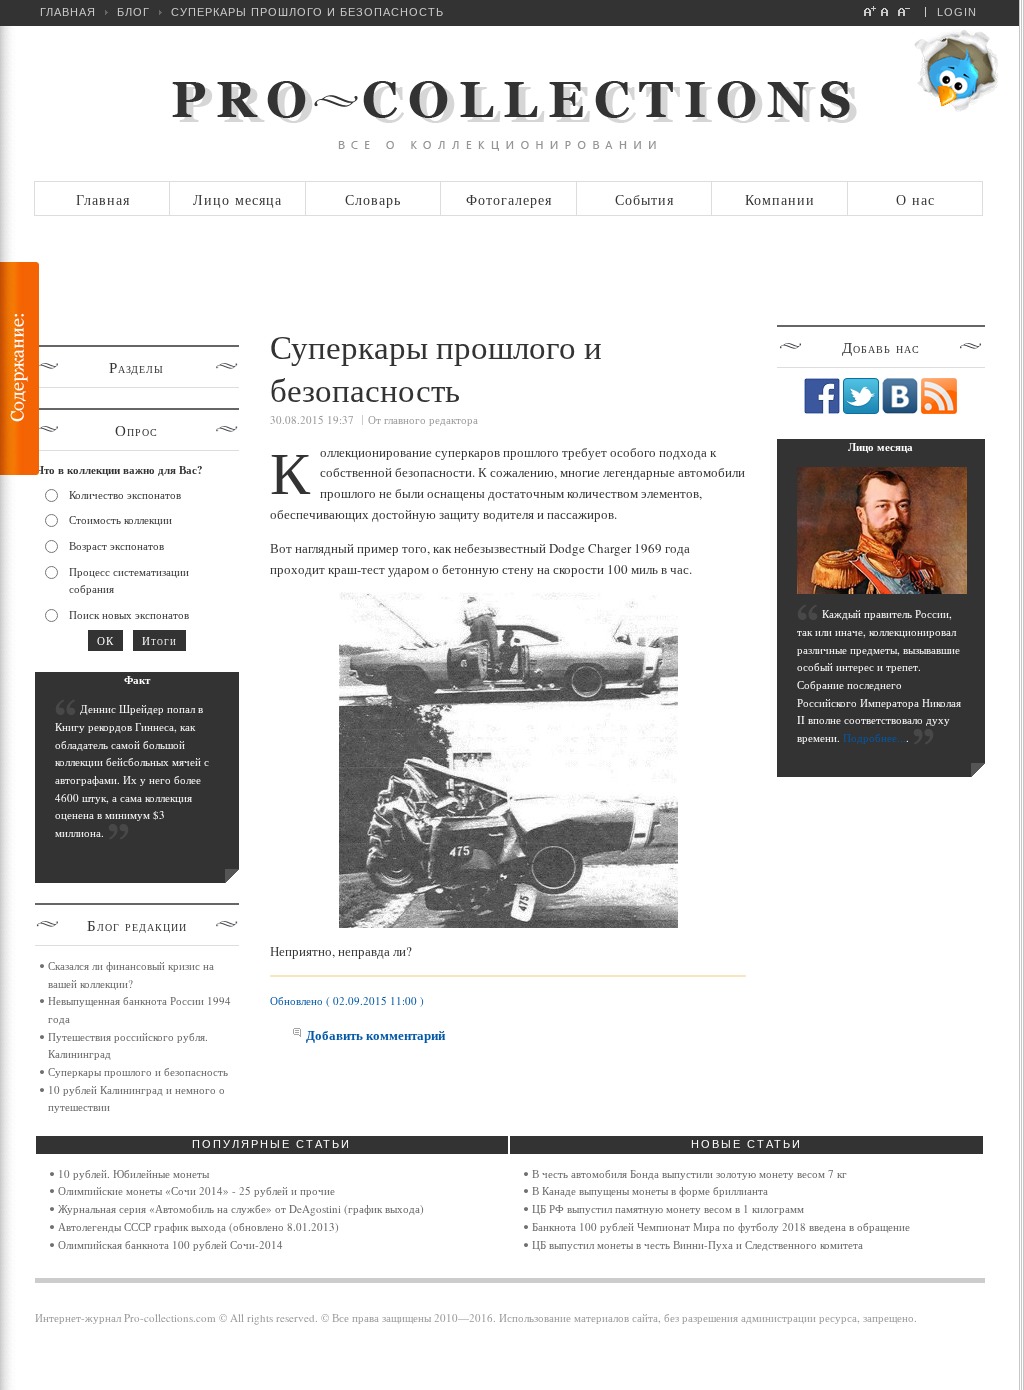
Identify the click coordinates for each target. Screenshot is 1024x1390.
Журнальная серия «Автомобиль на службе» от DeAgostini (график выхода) (241, 1208)
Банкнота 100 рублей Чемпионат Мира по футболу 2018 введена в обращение (721, 1226)
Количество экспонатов (125, 494)
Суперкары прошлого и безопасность (138, 1071)
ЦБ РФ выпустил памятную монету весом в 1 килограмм (668, 1208)
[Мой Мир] (680, 425)
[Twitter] (638, 425)
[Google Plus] (722, 425)
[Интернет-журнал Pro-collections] (510, 103)
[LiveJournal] (701, 425)
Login (957, 12)
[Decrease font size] (904, 11)
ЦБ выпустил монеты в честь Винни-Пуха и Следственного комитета (697, 1244)
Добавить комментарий (375, 1034)
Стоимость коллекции (120, 519)
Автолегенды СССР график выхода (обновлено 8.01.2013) (198, 1226)
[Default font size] (887, 11)
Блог (133, 12)
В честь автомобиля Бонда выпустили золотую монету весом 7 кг (689, 1173)
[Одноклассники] (659, 425)
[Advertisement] (513, 273)
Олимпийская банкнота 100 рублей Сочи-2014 (170, 1244)
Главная (68, 12)
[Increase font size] (870, 11)
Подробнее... (874, 737)
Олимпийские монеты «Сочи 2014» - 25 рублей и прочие (196, 1190)
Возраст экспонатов (116, 545)
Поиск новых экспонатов (129, 614)
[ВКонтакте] (617, 425)
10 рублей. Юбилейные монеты (133, 1173)
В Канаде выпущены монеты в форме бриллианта (650, 1190)
